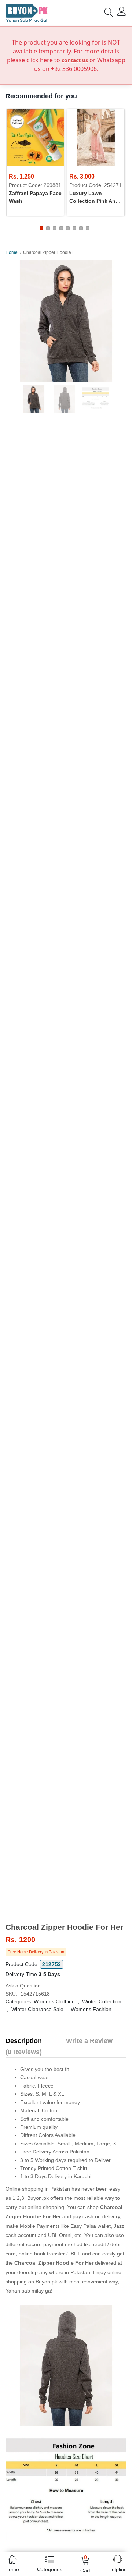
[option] (66, 321)
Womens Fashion (91, 2009)
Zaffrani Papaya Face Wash (35, 197)
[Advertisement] (66, 1870)
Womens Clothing (54, 2001)
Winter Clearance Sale (37, 2009)
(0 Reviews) (24, 2052)
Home (12, 252)
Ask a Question (23, 1986)
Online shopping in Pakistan (38, 2189)
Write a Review (89, 2041)
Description (24, 2041)
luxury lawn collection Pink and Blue (94, 198)
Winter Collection (102, 2001)
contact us (75, 60)
